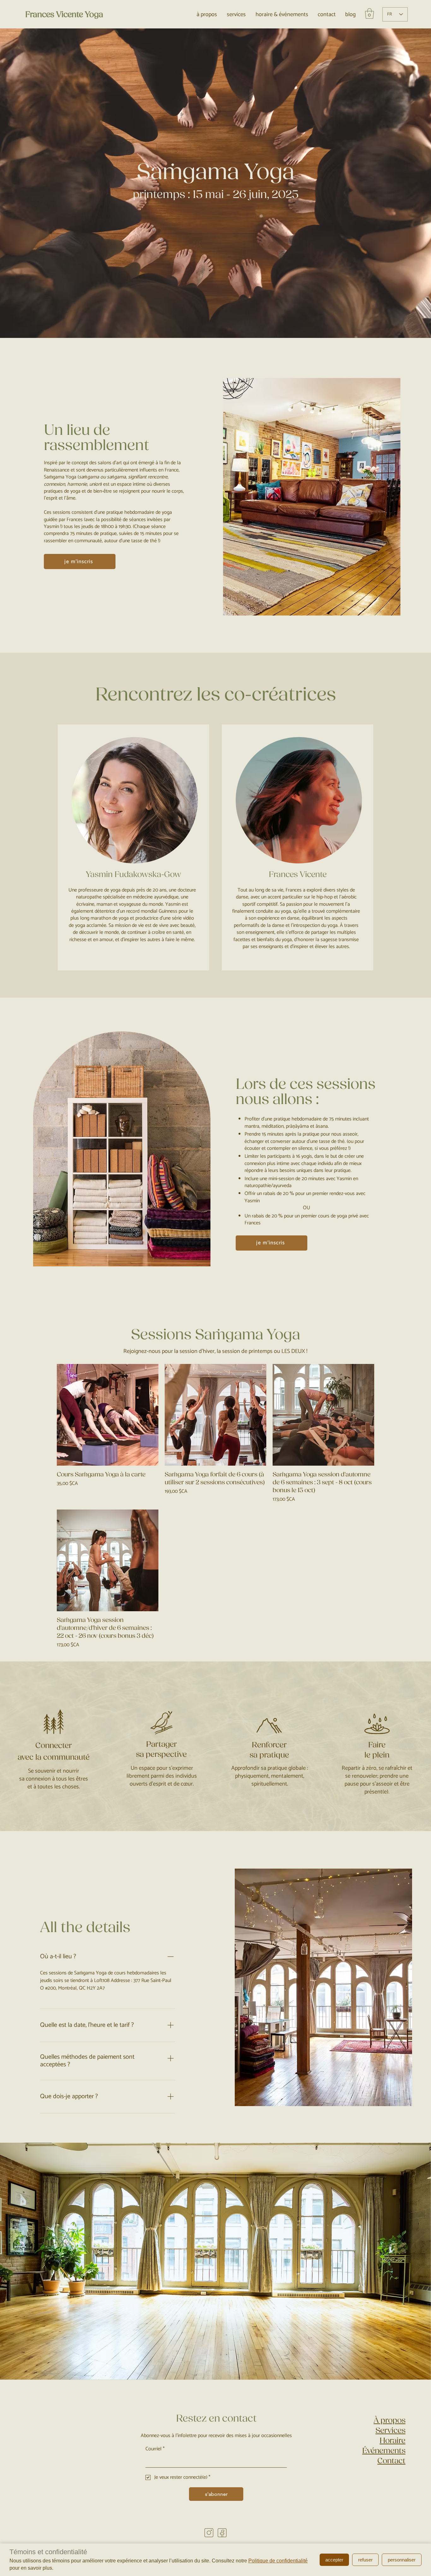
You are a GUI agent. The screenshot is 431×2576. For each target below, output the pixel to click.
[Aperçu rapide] (108, 1415)
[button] (369, 13)
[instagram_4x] (209, 2533)
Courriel (155, 2449)
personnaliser (402, 2560)
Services (390, 2430)
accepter (334, 2560)
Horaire (393, 2441)
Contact (391, 2461)
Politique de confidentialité (278, 2561)
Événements (384, 2451)
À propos (390, 2420)
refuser (365, 2560)
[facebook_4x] (222, 2533)
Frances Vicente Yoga (64, 15)
